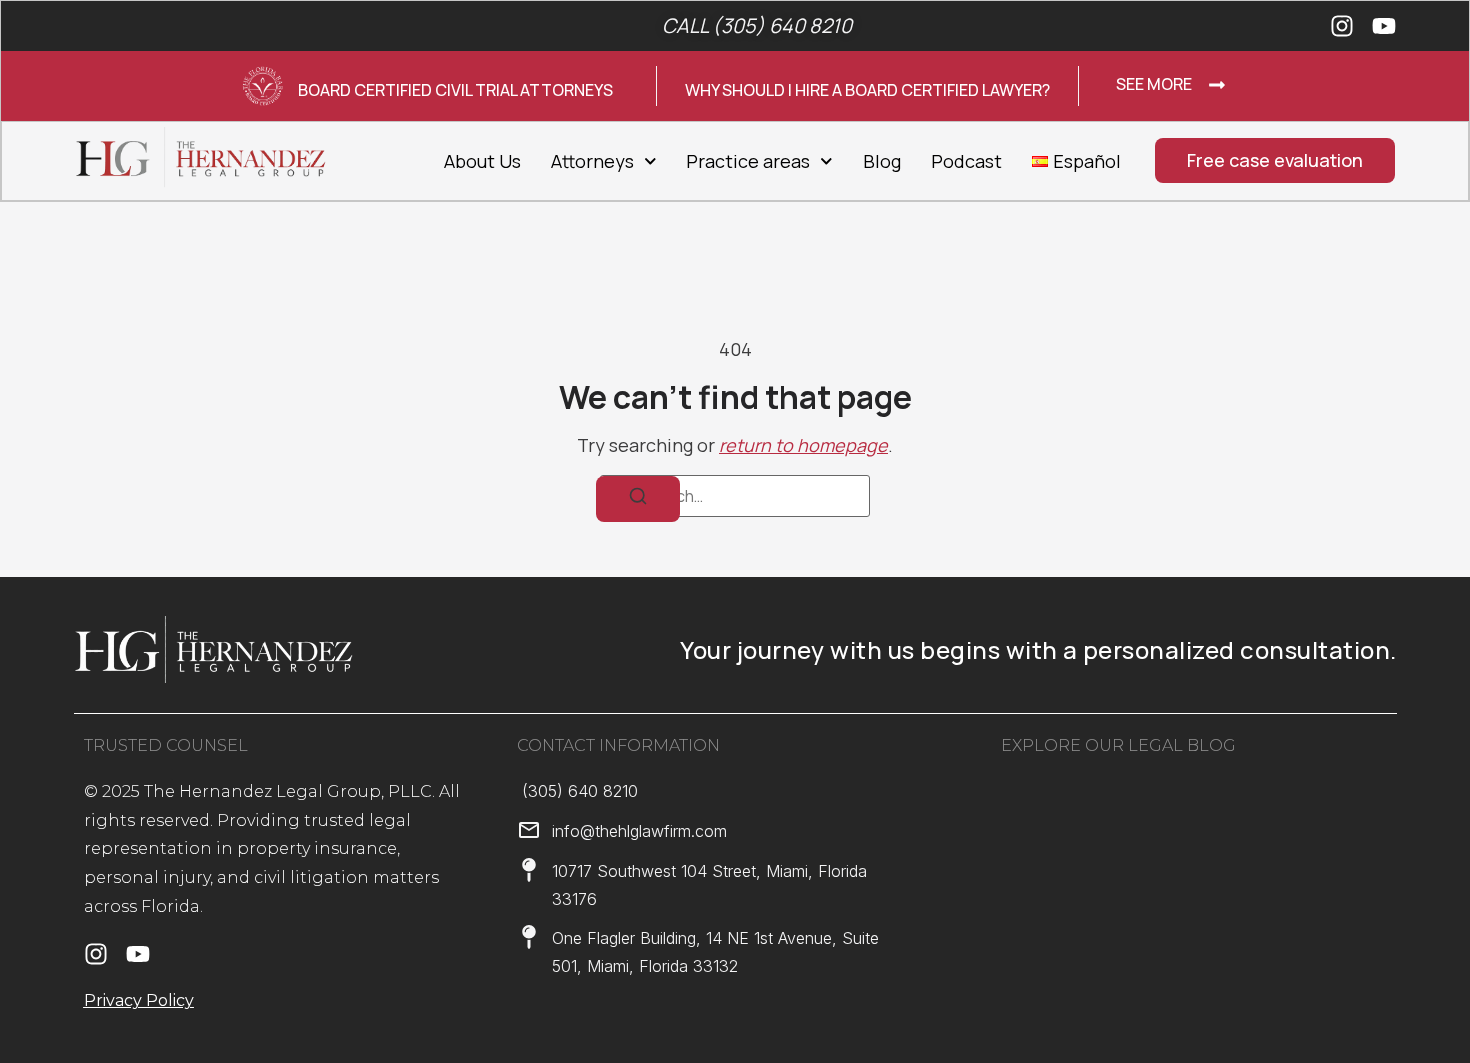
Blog (882, 161)
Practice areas (748, 161)
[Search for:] (735, 496)
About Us (482, 161)
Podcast (966, 161)
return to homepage (803, 445)
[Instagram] (1342, 26)
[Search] (638, 499)
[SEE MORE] (1217, 85)
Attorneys (592, 161)
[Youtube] (1384, 26)
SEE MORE (1154, 84)
